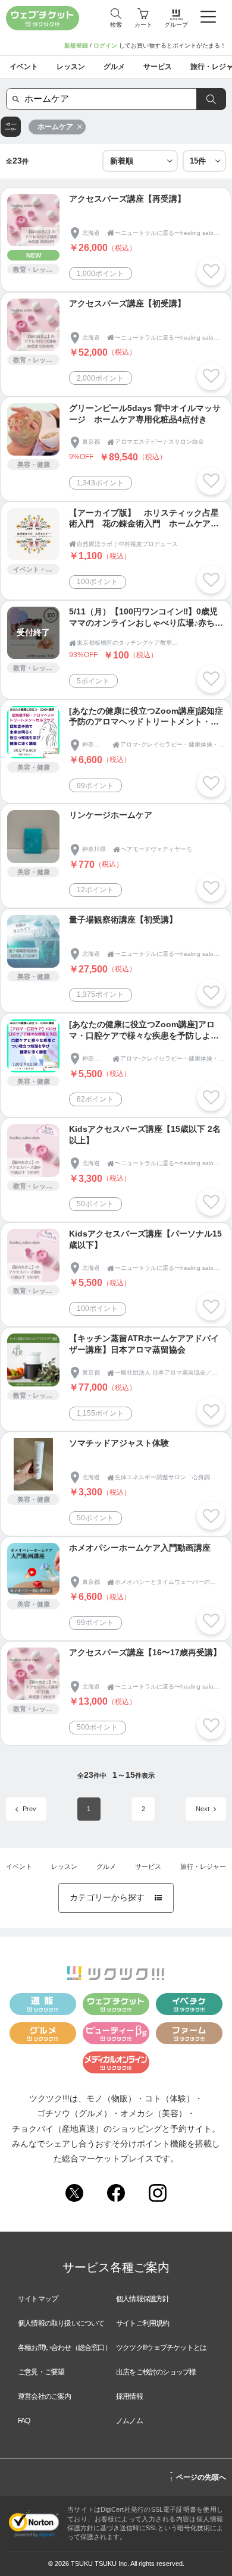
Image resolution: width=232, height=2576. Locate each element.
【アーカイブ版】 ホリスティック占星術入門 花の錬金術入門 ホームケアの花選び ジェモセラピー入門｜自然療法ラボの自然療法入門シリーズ (144, 520)
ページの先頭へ (198, 2475)
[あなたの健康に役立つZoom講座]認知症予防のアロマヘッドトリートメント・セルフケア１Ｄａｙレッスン (146, 718)
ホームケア (55, 127)
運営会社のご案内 (45, 2396)
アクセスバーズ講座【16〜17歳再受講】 (145, 1653)
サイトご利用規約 (143, 2323)
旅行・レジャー (203, 1866)
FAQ (24, 2421)
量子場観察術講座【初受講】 (123, 920)
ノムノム (129, 2421)
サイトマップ (38, 2299)
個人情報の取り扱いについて (61, 2323)
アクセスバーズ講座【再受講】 (127, 199)
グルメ (106, 1866)
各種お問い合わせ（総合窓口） (65, 2348)
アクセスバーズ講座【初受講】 (127, 304)
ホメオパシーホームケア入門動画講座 (140, 1548)
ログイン (105, 46)
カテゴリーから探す (116, 1898)
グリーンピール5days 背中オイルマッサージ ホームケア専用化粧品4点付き (145, 414)
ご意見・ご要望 (41, 2372)
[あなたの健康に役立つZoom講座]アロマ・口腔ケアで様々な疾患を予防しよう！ (142, 1031)
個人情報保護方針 (143, 2299)
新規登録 (76, 46)
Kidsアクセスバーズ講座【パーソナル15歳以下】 (145, 1240)
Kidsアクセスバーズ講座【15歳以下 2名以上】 (145, 1135)
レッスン (64, 1866)
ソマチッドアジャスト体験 (119, 1443)
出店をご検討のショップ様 (156, 2372)
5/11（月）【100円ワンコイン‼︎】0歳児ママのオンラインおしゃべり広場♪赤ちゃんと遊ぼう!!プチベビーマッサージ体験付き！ (147, 618)
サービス (148, 1866)
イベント (19, 1866)
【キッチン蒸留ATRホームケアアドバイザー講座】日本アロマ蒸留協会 (144, 1344)
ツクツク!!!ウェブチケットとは (161, 2348)
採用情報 (129, 2396)
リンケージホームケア (111, 815)
